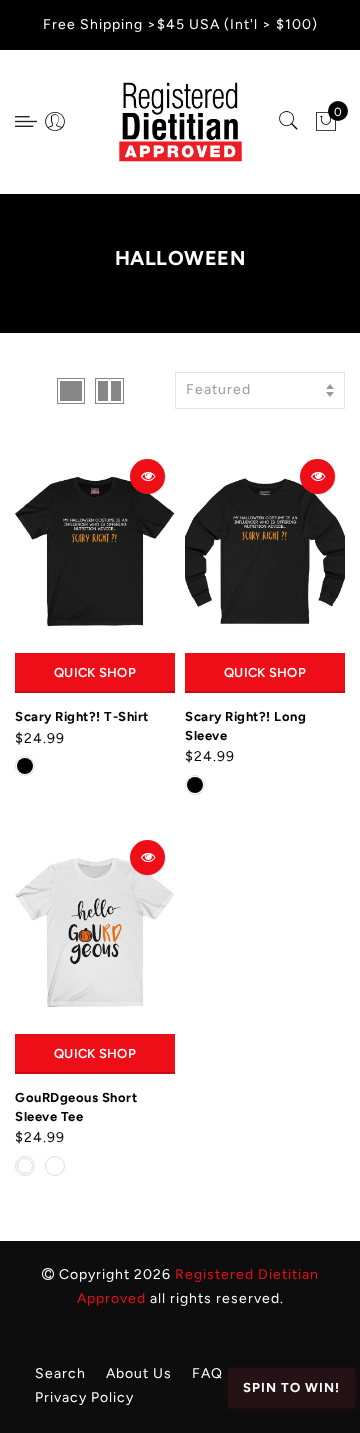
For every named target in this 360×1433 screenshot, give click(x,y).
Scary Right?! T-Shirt (82, 716)
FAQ (207, 1373)
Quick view (147, 476)
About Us (139, 1373)
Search (60, 1373)
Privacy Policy (84, 1397)
